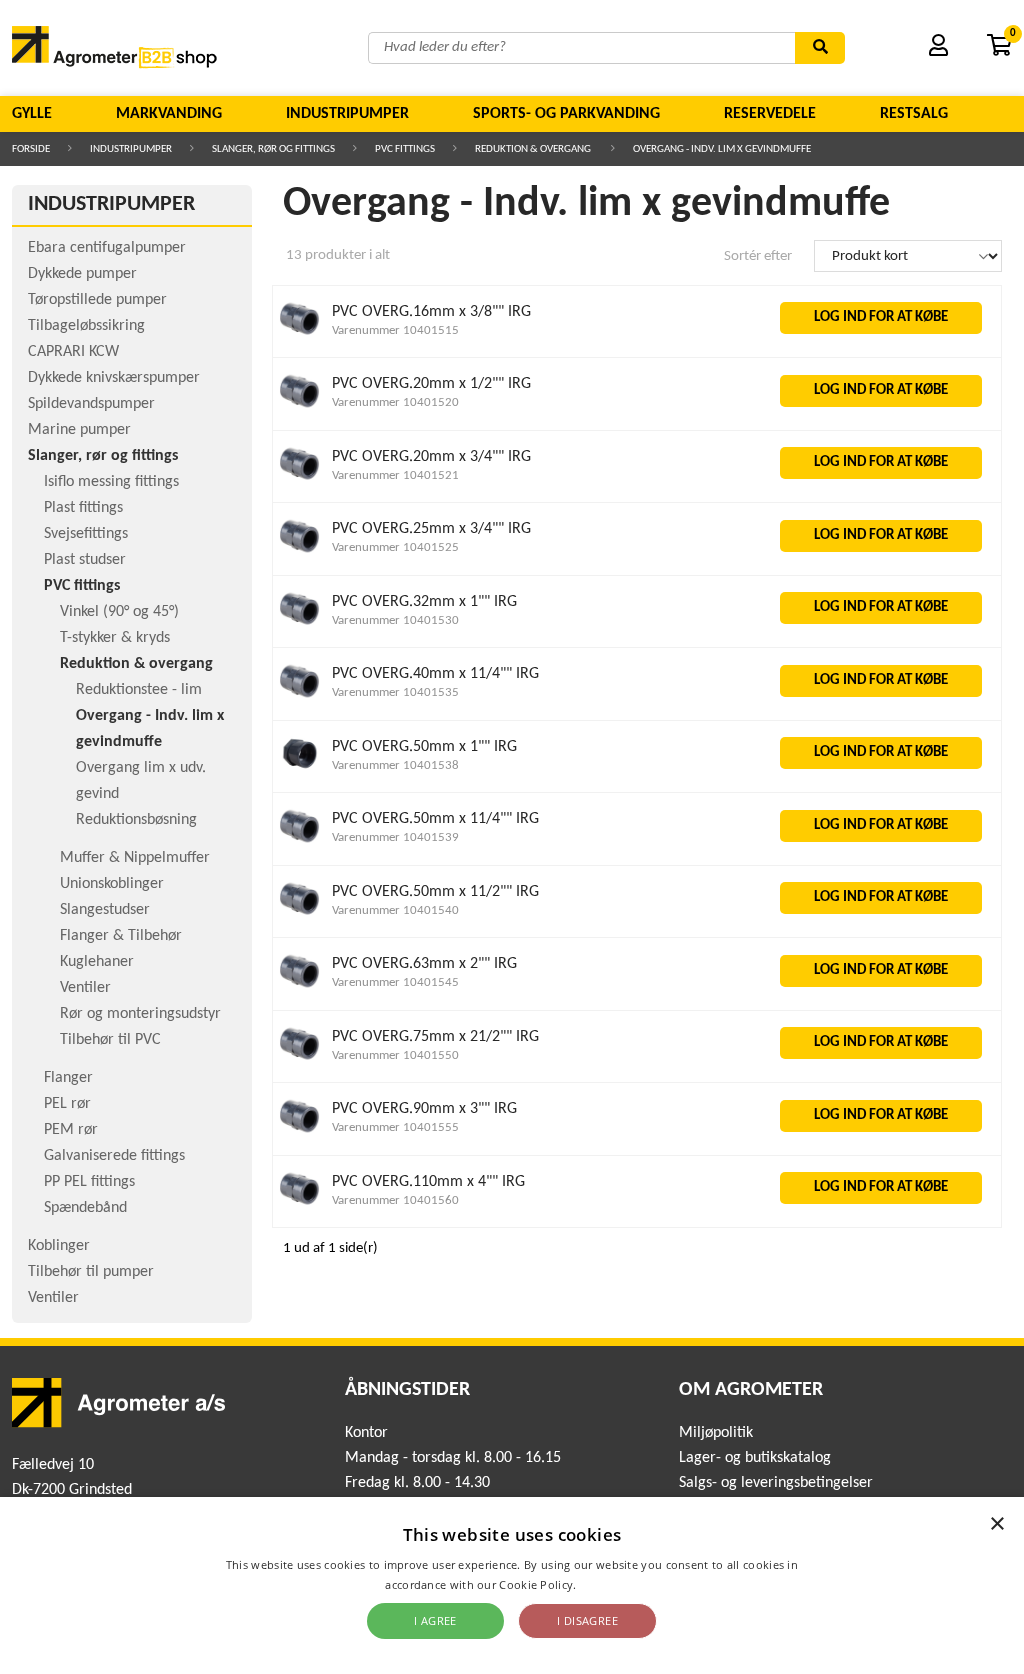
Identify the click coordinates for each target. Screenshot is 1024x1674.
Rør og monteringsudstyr (140, 1014)
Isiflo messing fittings (111, 482)
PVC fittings (405, 149)
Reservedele (770, 114)
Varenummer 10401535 (395, 692)
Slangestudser (105, 910)
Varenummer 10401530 (395, 620)
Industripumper (347, 114)
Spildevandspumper (91, 404)
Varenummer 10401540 (395, 910)
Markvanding (169, 114)
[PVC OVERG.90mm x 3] (300, 1133)
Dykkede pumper (82, 274)
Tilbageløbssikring (86, 326)
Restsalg (914, 114)
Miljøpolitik (716, 1433)
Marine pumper (79, 430)
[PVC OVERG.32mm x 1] (300, 625)
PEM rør (71, 1130)
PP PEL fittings (89, 1182)
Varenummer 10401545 (395, 982)
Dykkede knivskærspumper (114, 378)
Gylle (32, 114)
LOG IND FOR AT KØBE (881, 317)
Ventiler (85, 988)
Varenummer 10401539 (395, 837)
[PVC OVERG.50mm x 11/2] (300, 915)
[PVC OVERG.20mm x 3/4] (300, 480)
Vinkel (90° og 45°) (119, 612)
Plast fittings (83, 508)
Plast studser (85, 560)
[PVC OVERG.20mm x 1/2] (300, 408)
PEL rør (67, 1104)
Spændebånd (85, 1208)
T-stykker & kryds (115, 638)
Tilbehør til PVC (110, 1040)
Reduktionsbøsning (136, 820)
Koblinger (59, 1246)
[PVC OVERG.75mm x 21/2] (300, 1060)
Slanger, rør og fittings (273, 149)
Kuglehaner (97, 962)
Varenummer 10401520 (395, 402)
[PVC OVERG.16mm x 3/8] (300, 335)
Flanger (68, 1078)
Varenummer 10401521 (395, 475)
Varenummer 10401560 (395, 1200)
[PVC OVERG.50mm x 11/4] (300, 843)
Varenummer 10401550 (395, 1055)
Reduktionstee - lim (139, 690)
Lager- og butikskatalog (755, 1458)
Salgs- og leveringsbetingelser (776, 1483)
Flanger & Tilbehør (121, 936)
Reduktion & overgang (534, 149)
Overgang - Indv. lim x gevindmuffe (722, 149)
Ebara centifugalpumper (107, 248)
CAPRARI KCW (73, 352)
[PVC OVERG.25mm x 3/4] (300, 553)
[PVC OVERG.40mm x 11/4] (300, 698)
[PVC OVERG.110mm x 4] (300, 1205)
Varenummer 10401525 (395, 547)
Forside (31, 149)
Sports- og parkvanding (566, 114)
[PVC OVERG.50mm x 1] (300, 770)
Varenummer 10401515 (395, 330)
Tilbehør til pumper (91, 1272)
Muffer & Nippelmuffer (135, 858)
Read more (609, 1584)
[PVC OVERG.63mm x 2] (300, 988)
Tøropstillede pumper (97, 300)
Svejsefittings (86, 534)
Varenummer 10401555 (395, 1127)
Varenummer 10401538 (395, 765)
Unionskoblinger (112, 884)
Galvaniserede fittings (114, 1156)
